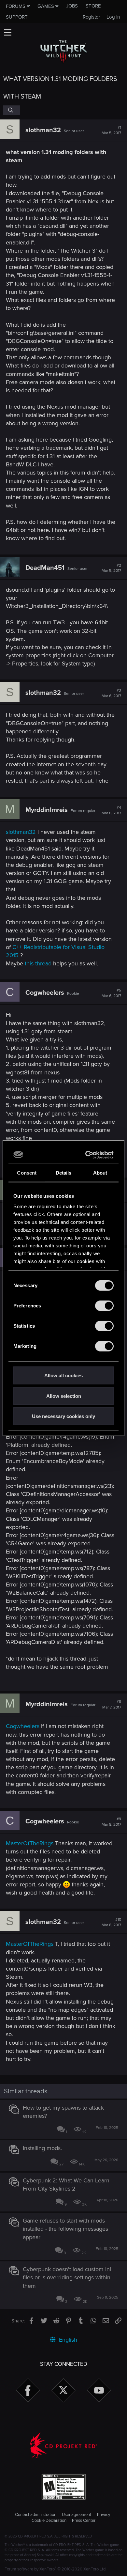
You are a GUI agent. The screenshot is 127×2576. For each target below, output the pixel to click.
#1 (111, 131)
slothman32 (43, 130)
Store (93, 6)
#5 (111, 993)
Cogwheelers (45, 993)
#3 (111, 693)
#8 (112, 1705)
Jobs (72, 6)
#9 (111, 1822)
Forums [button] (16, 6)
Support (17, 17)
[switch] (104, 1306)
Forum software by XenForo (56, 2569)
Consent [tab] (27, 1173)
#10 (111, 1922)
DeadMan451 (45, 568)
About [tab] (100, 1173)
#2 (111, 568)
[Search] (12, 110)
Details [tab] (64, 1173)
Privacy (104, 2515)
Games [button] (46, 6)
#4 (111, 810)
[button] (7, 32)
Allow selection (64, 1396)
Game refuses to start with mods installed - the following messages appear (65, 2229)
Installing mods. (42, 2148)
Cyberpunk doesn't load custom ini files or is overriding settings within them (67, 2277)
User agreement (77, 2515)
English (67, 2340)
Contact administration (36, 2515)
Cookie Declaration (49, 2521)
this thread (38, 963)
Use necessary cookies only (63, 1416)
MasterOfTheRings (30, 1843)
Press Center (84, 2521)
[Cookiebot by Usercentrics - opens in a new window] (87, 1155)
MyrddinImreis (47, 810)
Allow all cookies (63, 1375)
